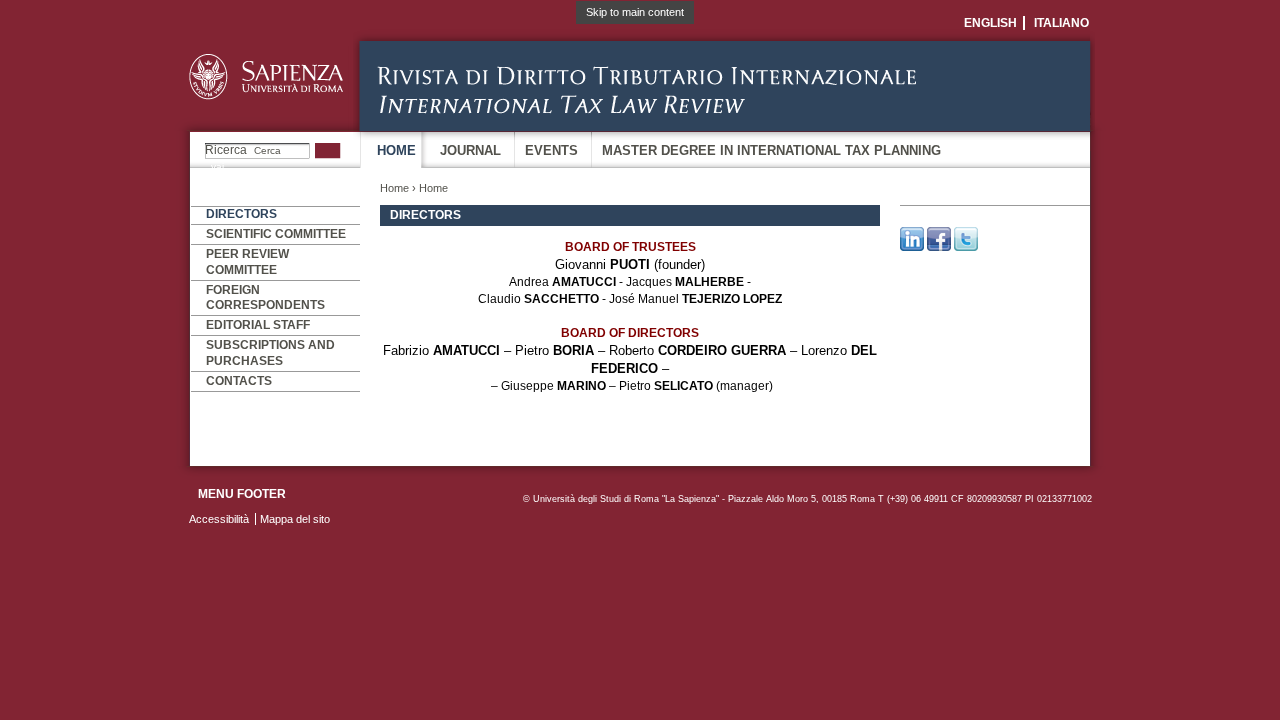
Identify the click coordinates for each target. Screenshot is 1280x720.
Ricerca (226, 150)
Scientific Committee (276, 234)
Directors (241, 214)
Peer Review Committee (247, 262)
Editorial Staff (258, 325)
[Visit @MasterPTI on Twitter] (966, 247)
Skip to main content (635, 12)
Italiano (1061, 23)
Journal (470, 150)
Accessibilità (219, 519)
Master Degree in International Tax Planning (771, 150)
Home (396, 150)
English (990, 23)
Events (551, 150)
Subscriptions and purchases (270, 353)
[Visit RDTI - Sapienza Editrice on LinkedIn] (912, 247)
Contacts (239, 381)
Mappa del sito (295, 519)
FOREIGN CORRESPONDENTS (265, 298)
